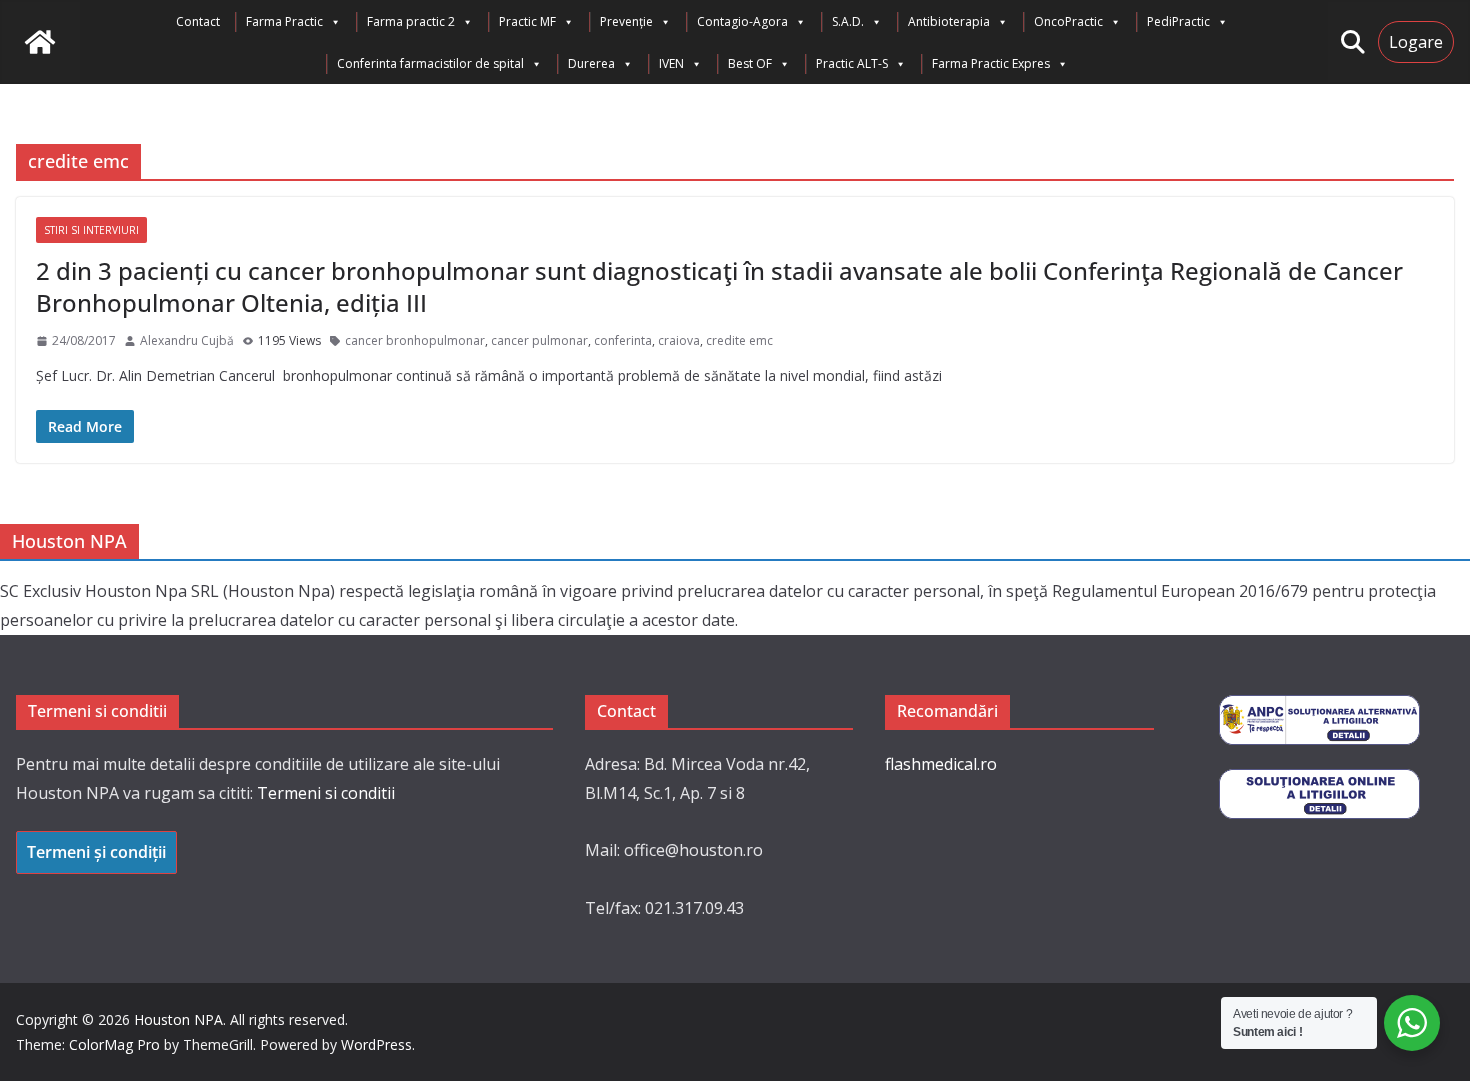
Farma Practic (284, 21)
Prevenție (626, 21)
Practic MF (527, 21)
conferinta (623, 340)
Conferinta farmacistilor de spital (430, 63)
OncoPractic (1068, 21)
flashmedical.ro (941, 764)
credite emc (739, 340)
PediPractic (1178, 21)
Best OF (750, 63)
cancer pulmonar (539, 340)
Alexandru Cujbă (187, 340)
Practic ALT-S (852, 63)
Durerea (591, 63)
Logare (1416, 42)
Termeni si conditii (326, 793)
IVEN (671, 63)
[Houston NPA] (40, 42)
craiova (679, 340)
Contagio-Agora (742, 21)
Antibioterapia (949, 21)
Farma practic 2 (411, 21)
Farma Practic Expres (991, 63)
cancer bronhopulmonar (415, 340)
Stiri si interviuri (91, 230)
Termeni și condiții (96, 852)
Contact (198, 21)
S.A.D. (848, 21)
